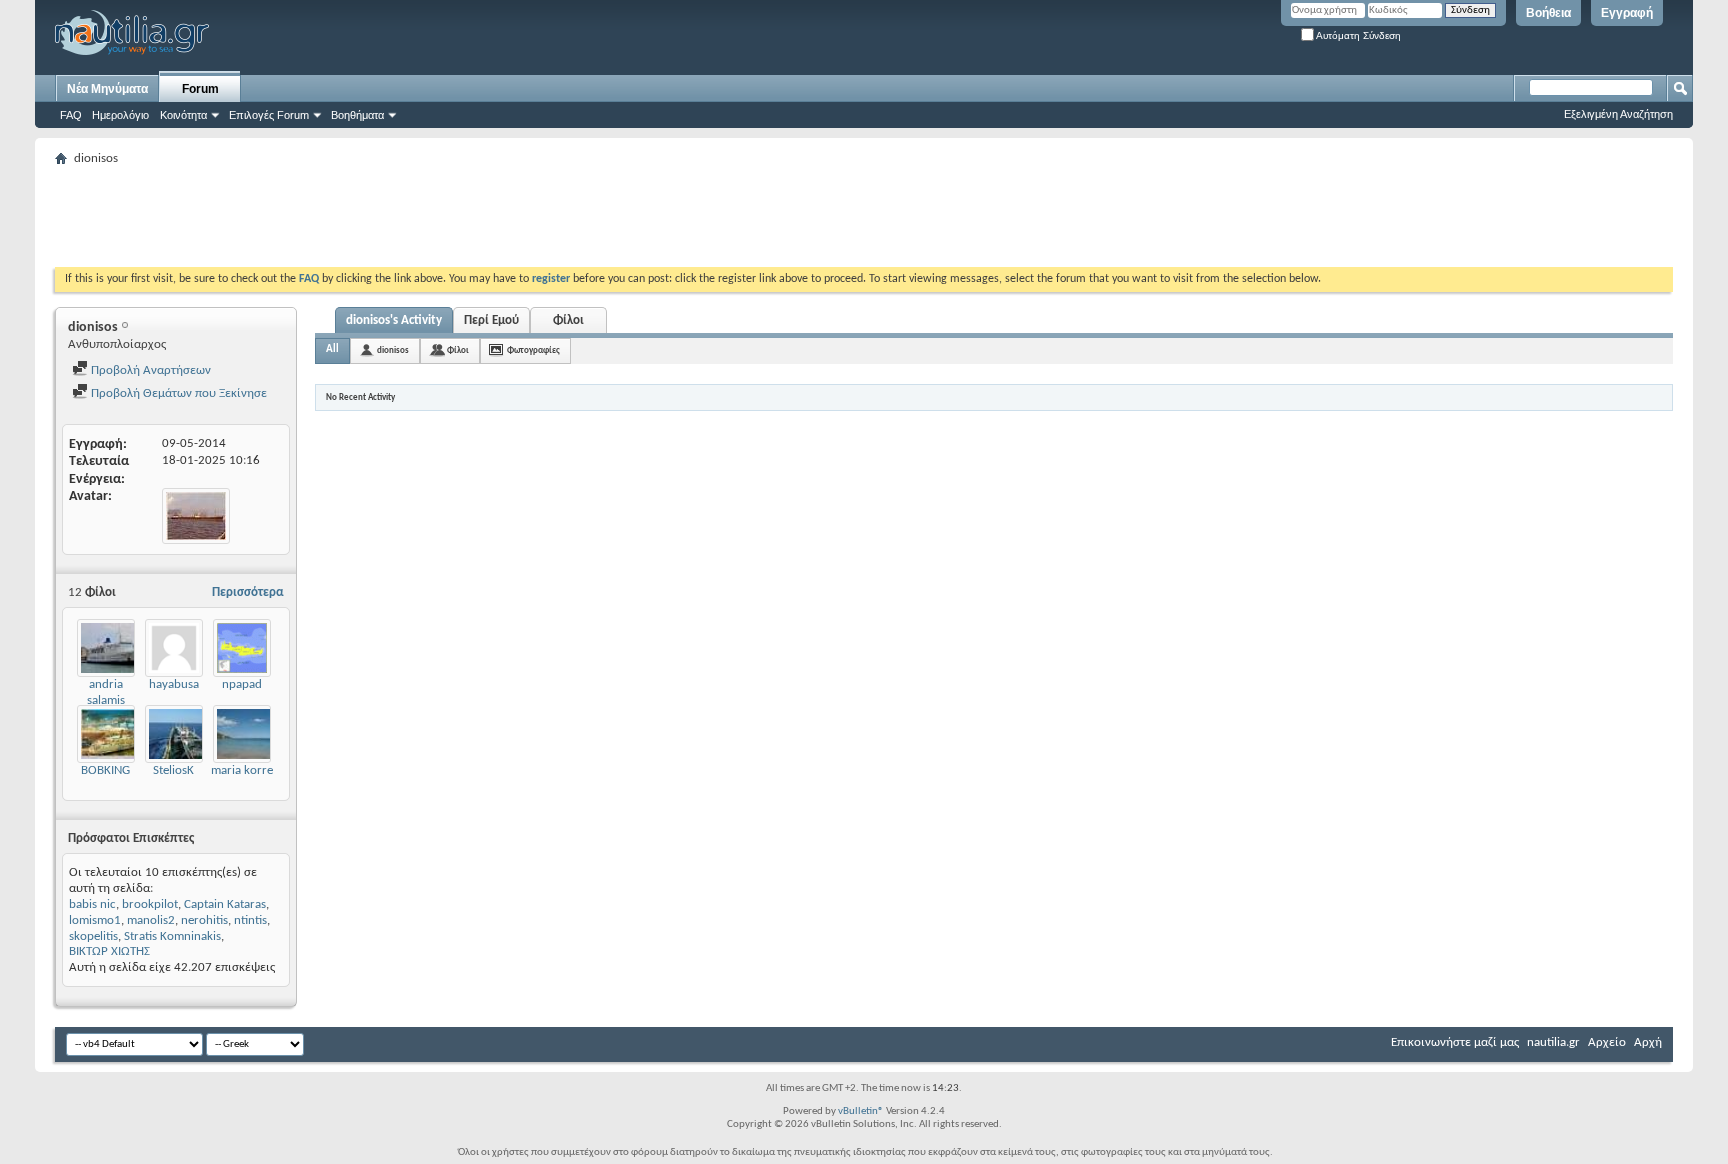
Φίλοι (568, 320)
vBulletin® (861, 1111)
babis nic (92, 904)
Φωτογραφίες (533, 350)
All (332, 349)
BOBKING (105, 770)
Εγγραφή (1627, 13)
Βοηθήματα (357, 115)
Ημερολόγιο (120, 115)
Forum (200, 89)
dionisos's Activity (394, 320)
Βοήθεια (1548, 13)
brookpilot (150, 904)
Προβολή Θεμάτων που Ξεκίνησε (177, 393)
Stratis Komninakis (172, 936)
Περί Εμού (491, 320)
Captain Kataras (225, 904)
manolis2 (151, 920)
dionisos (393, 350)
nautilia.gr (1553, 1042)
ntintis (250, 920)
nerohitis (204, 920)
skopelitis (93, 936)
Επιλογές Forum (269, 115)
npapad (242, 684)
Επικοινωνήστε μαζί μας (1455, 1042)
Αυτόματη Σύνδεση (1357, 35)
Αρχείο (1607, 1042)
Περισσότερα (248, 592)
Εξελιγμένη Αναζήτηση (1618, 114)
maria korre (242, 770)
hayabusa (174, 684)
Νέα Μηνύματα (107, 89)
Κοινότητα (183, 115)
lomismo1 (95, 920)
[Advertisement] (419, 217)
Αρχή (1648, 1042)
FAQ (71, 115)
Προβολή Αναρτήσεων (149, 370)
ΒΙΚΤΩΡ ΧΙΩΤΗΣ (109, 951)
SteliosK (173, 770)
